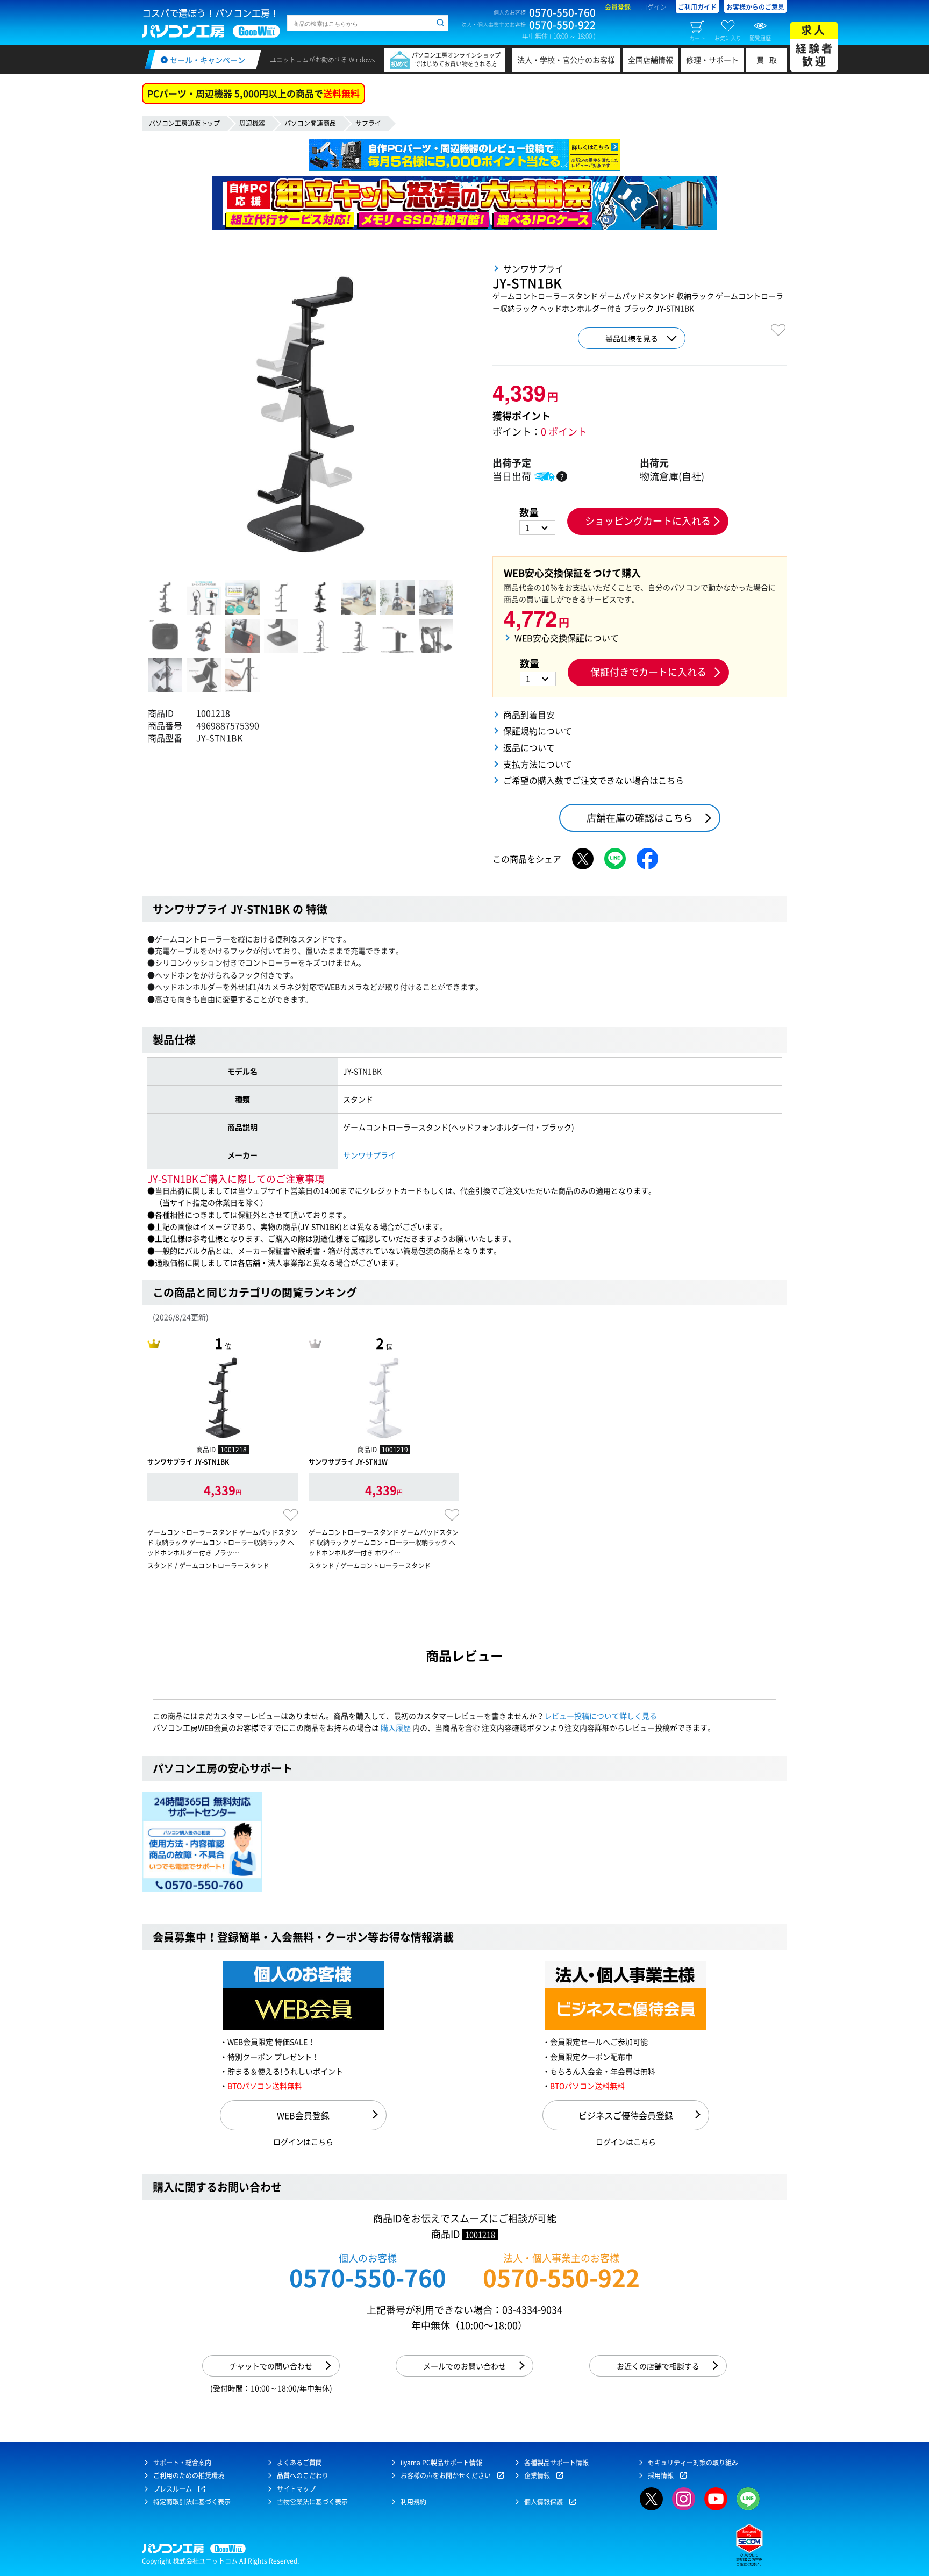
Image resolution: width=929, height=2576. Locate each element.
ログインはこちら (303, 2142)
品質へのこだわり (303, 2475)
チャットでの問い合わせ (271, 2366)
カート (697, 38)
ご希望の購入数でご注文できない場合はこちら (594, 780)
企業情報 (537, 2475)
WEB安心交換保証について (567, 638)
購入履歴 (396, 1728)
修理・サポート (712, 60)
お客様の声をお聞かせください (446, 2475)
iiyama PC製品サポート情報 (441, 2463)
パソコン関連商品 (310, 123)
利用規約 (413, 2502)
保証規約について (538, 731)
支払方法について (538, 764)
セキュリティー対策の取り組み (693, 2463)
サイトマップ (296, 2489)
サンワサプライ (369, 1155)
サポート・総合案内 (182, 2463)
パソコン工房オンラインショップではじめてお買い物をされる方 (456, 59)
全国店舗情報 (651, 60)
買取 (769, 60)
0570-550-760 (368, 2277)
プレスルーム (173, 2489)
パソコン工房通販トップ (184, 123)
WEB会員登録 (303, 2115)
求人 (815, 45)
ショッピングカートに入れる (648, 521)
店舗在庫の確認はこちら (640, 818)
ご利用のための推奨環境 (189, 2475)
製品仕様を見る (632, 338)
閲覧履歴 (760, 38)
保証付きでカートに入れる (648, 672)
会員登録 (618, 7)
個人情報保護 (544, 2502)
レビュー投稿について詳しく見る (601, 1716)
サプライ (368, 123)
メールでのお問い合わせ (464, 2366)
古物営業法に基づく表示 (312, 2502)
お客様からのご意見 (755, 7)
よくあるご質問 (299, 2463)
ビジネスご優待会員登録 (626, 2115)
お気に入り (728, 38)
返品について (529, 747)
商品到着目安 (529, 715)
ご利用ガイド (697, 7)
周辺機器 (252, 123)
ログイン (654, 7)
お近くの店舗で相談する (658, 2366)
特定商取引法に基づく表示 (192, 2502)
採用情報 (661, 2475)
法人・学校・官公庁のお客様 (566, 60)
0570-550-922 (561, 2277)
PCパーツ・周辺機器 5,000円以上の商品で (253, 93)
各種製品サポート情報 (556, 2463)
